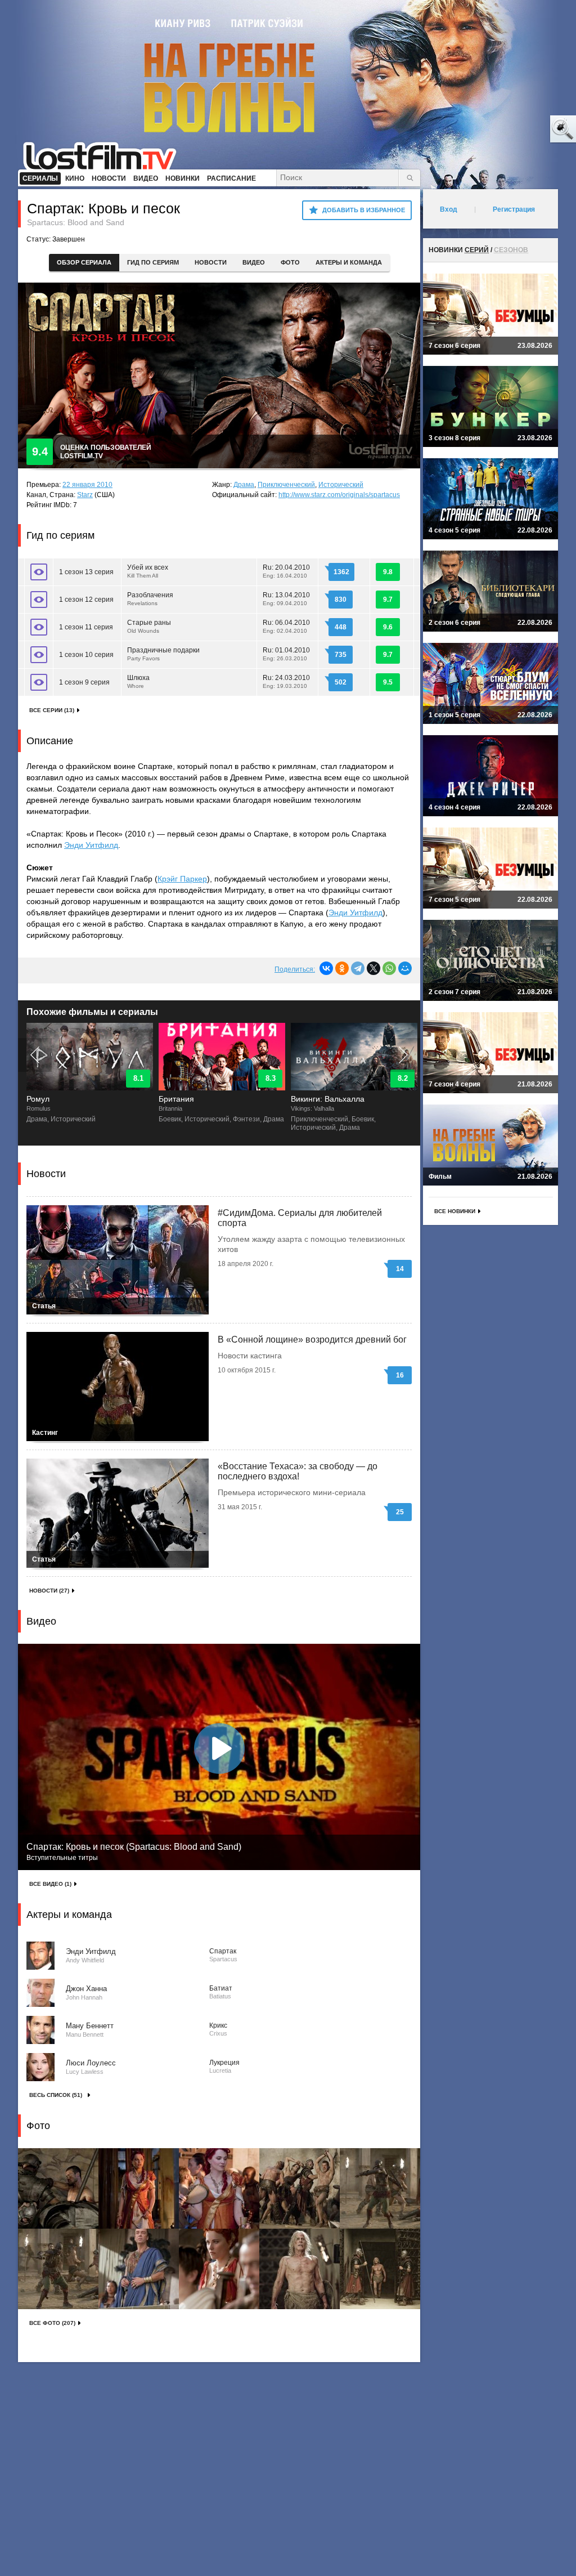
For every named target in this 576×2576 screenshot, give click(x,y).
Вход (449, 209)
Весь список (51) (56, 2095)
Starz (85, 495)
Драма (244, 485)
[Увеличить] (58, 2188)
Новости (211, 262)
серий (477, 250)
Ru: (286, 571)
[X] (373, 968)
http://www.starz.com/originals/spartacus (339, 495)
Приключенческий (286, 485)
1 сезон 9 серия (84, 682)
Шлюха (138, 681)
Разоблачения (150, 599)
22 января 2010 (87, 485)
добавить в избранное (364, 210)
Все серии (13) (52, 710)
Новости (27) (49, 1591)
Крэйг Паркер (182, 879)
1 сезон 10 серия (86, 655)
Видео (254, 262)
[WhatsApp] (389, 968)
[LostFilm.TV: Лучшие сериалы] (105, 155)
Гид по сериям (153, 262)
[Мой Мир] (405, 968)
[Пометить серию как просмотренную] (39, 572)
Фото (290, 262)
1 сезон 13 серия (86, 572)
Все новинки (455, 1211)
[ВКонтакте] (326, 968)
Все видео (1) (50, 1884)
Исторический (341, 485)
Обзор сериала (84, 262)
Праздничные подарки (163, 654)
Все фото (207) (52, 2323)
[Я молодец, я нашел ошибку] (520, 129)
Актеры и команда (349, 262)
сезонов (511, 250)
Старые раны (149, 626)
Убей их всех (148, 571)
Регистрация (514, 209)
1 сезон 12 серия (86, 600)
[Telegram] (358, 968)
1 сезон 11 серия (86, 627)
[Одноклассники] (342, 968)
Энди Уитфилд (91, 845)
